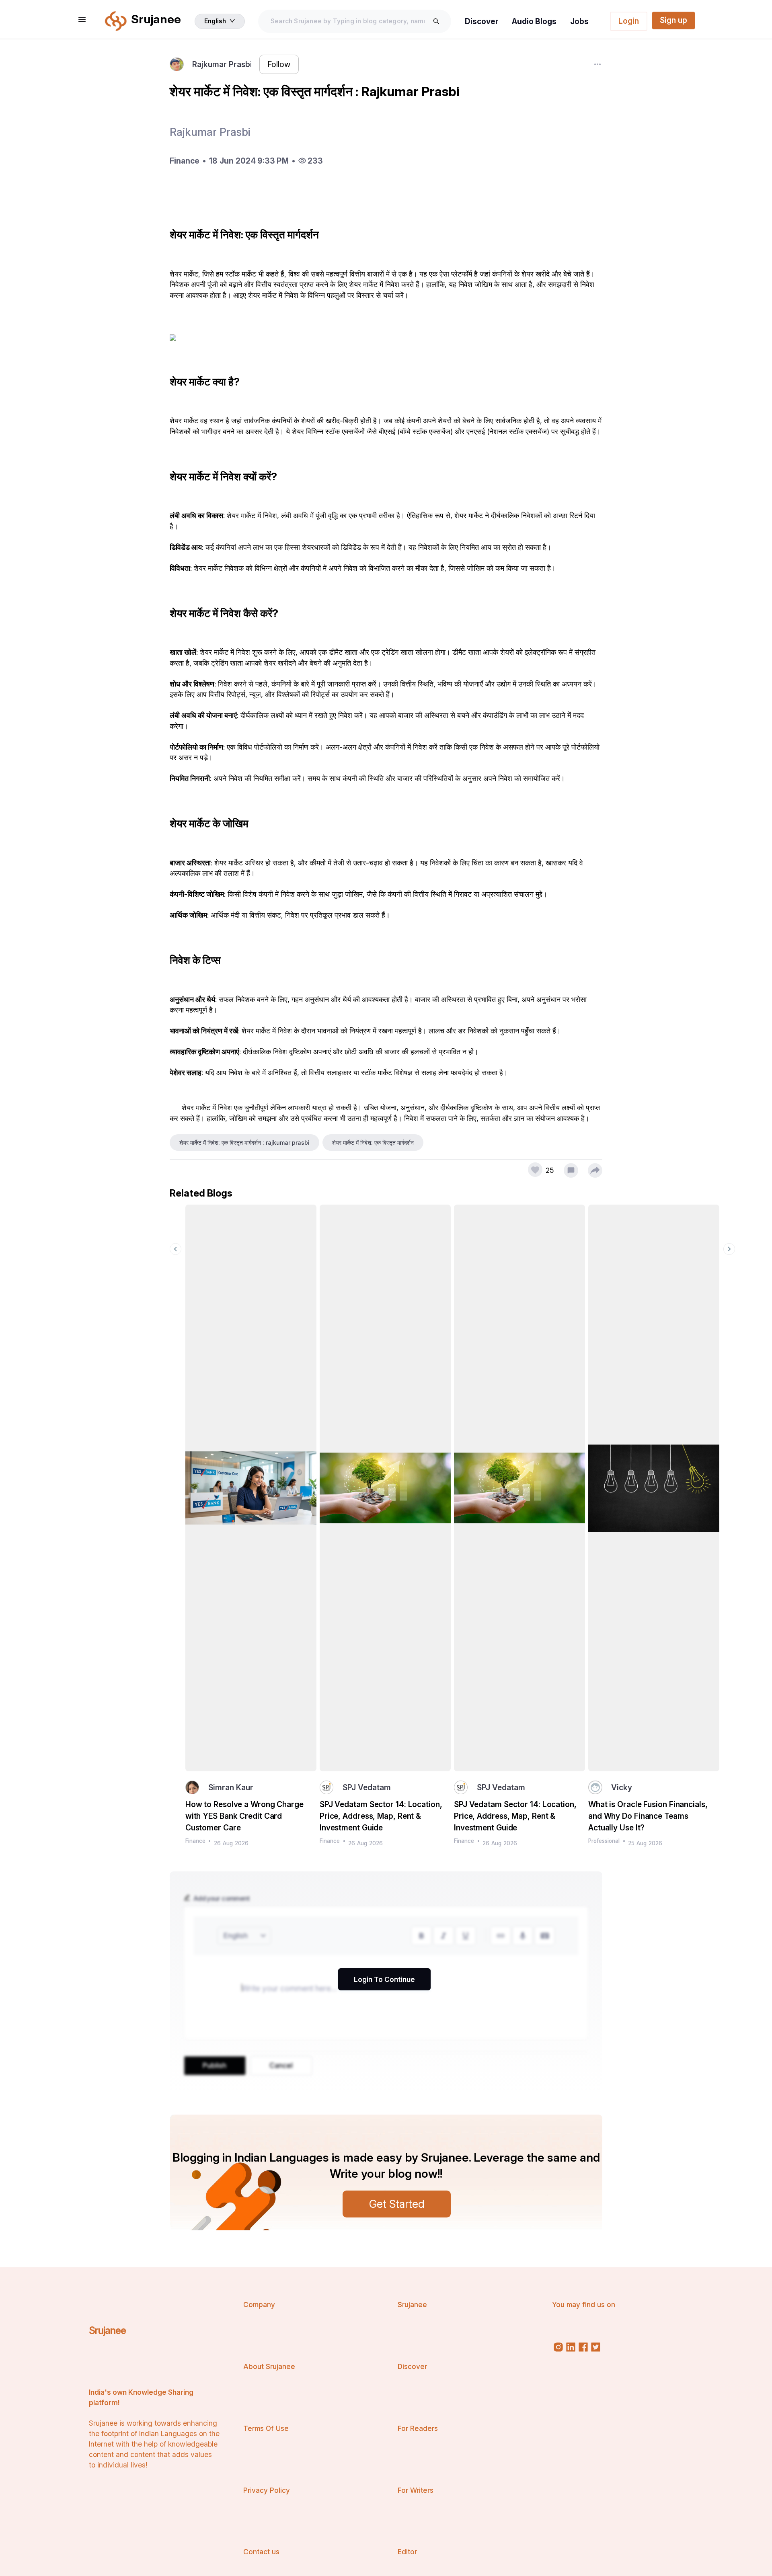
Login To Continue (384, 1979)
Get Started (397, 2204)
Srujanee (107, 2330)
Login (629, 21)
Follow (279, 64)
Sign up (673, 20)
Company (259, 2304)
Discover (482, 21)
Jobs (579, 21)
